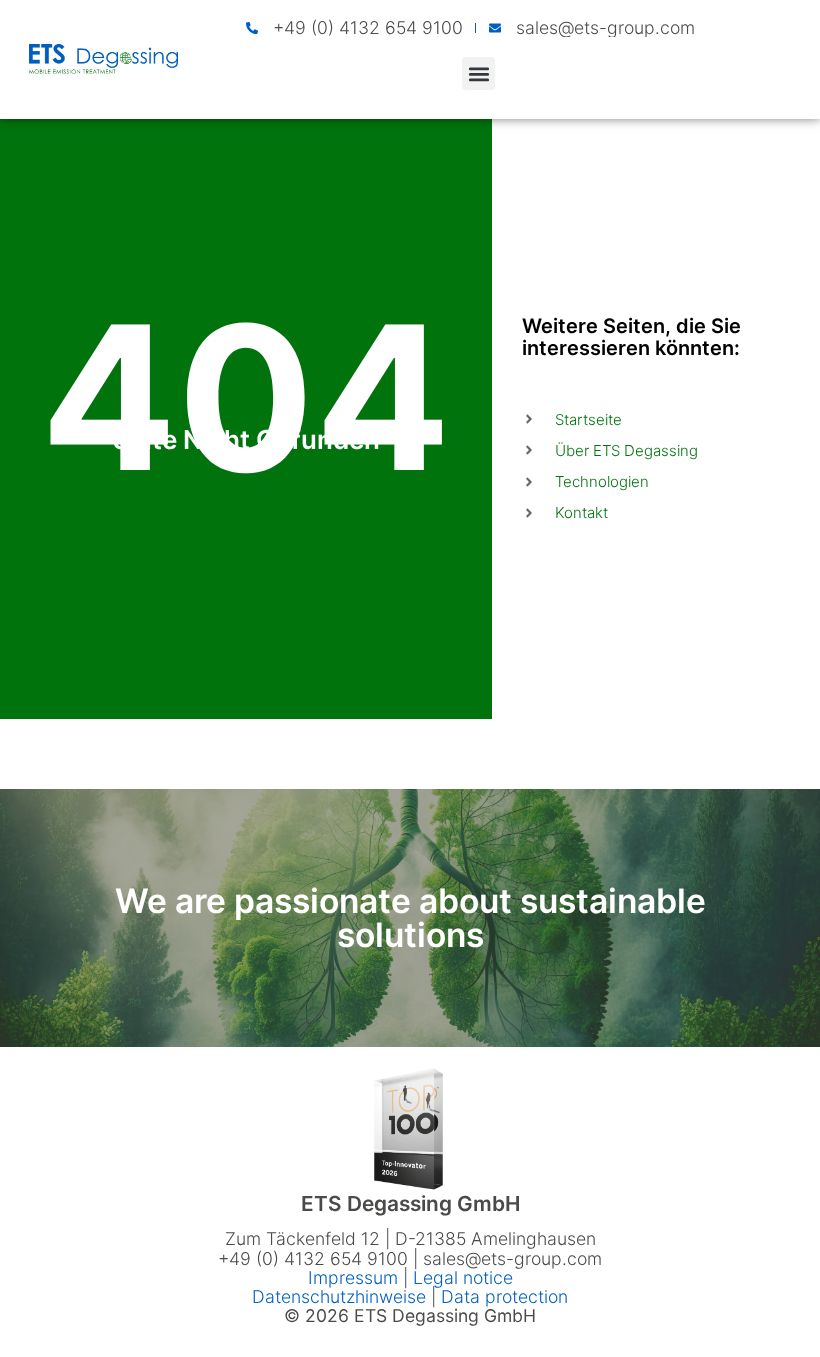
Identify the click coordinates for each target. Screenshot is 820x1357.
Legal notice (463, 1277)
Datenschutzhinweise (339, 1296)
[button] (478, 73)
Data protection (504, 1296)
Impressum (355, 1277)
